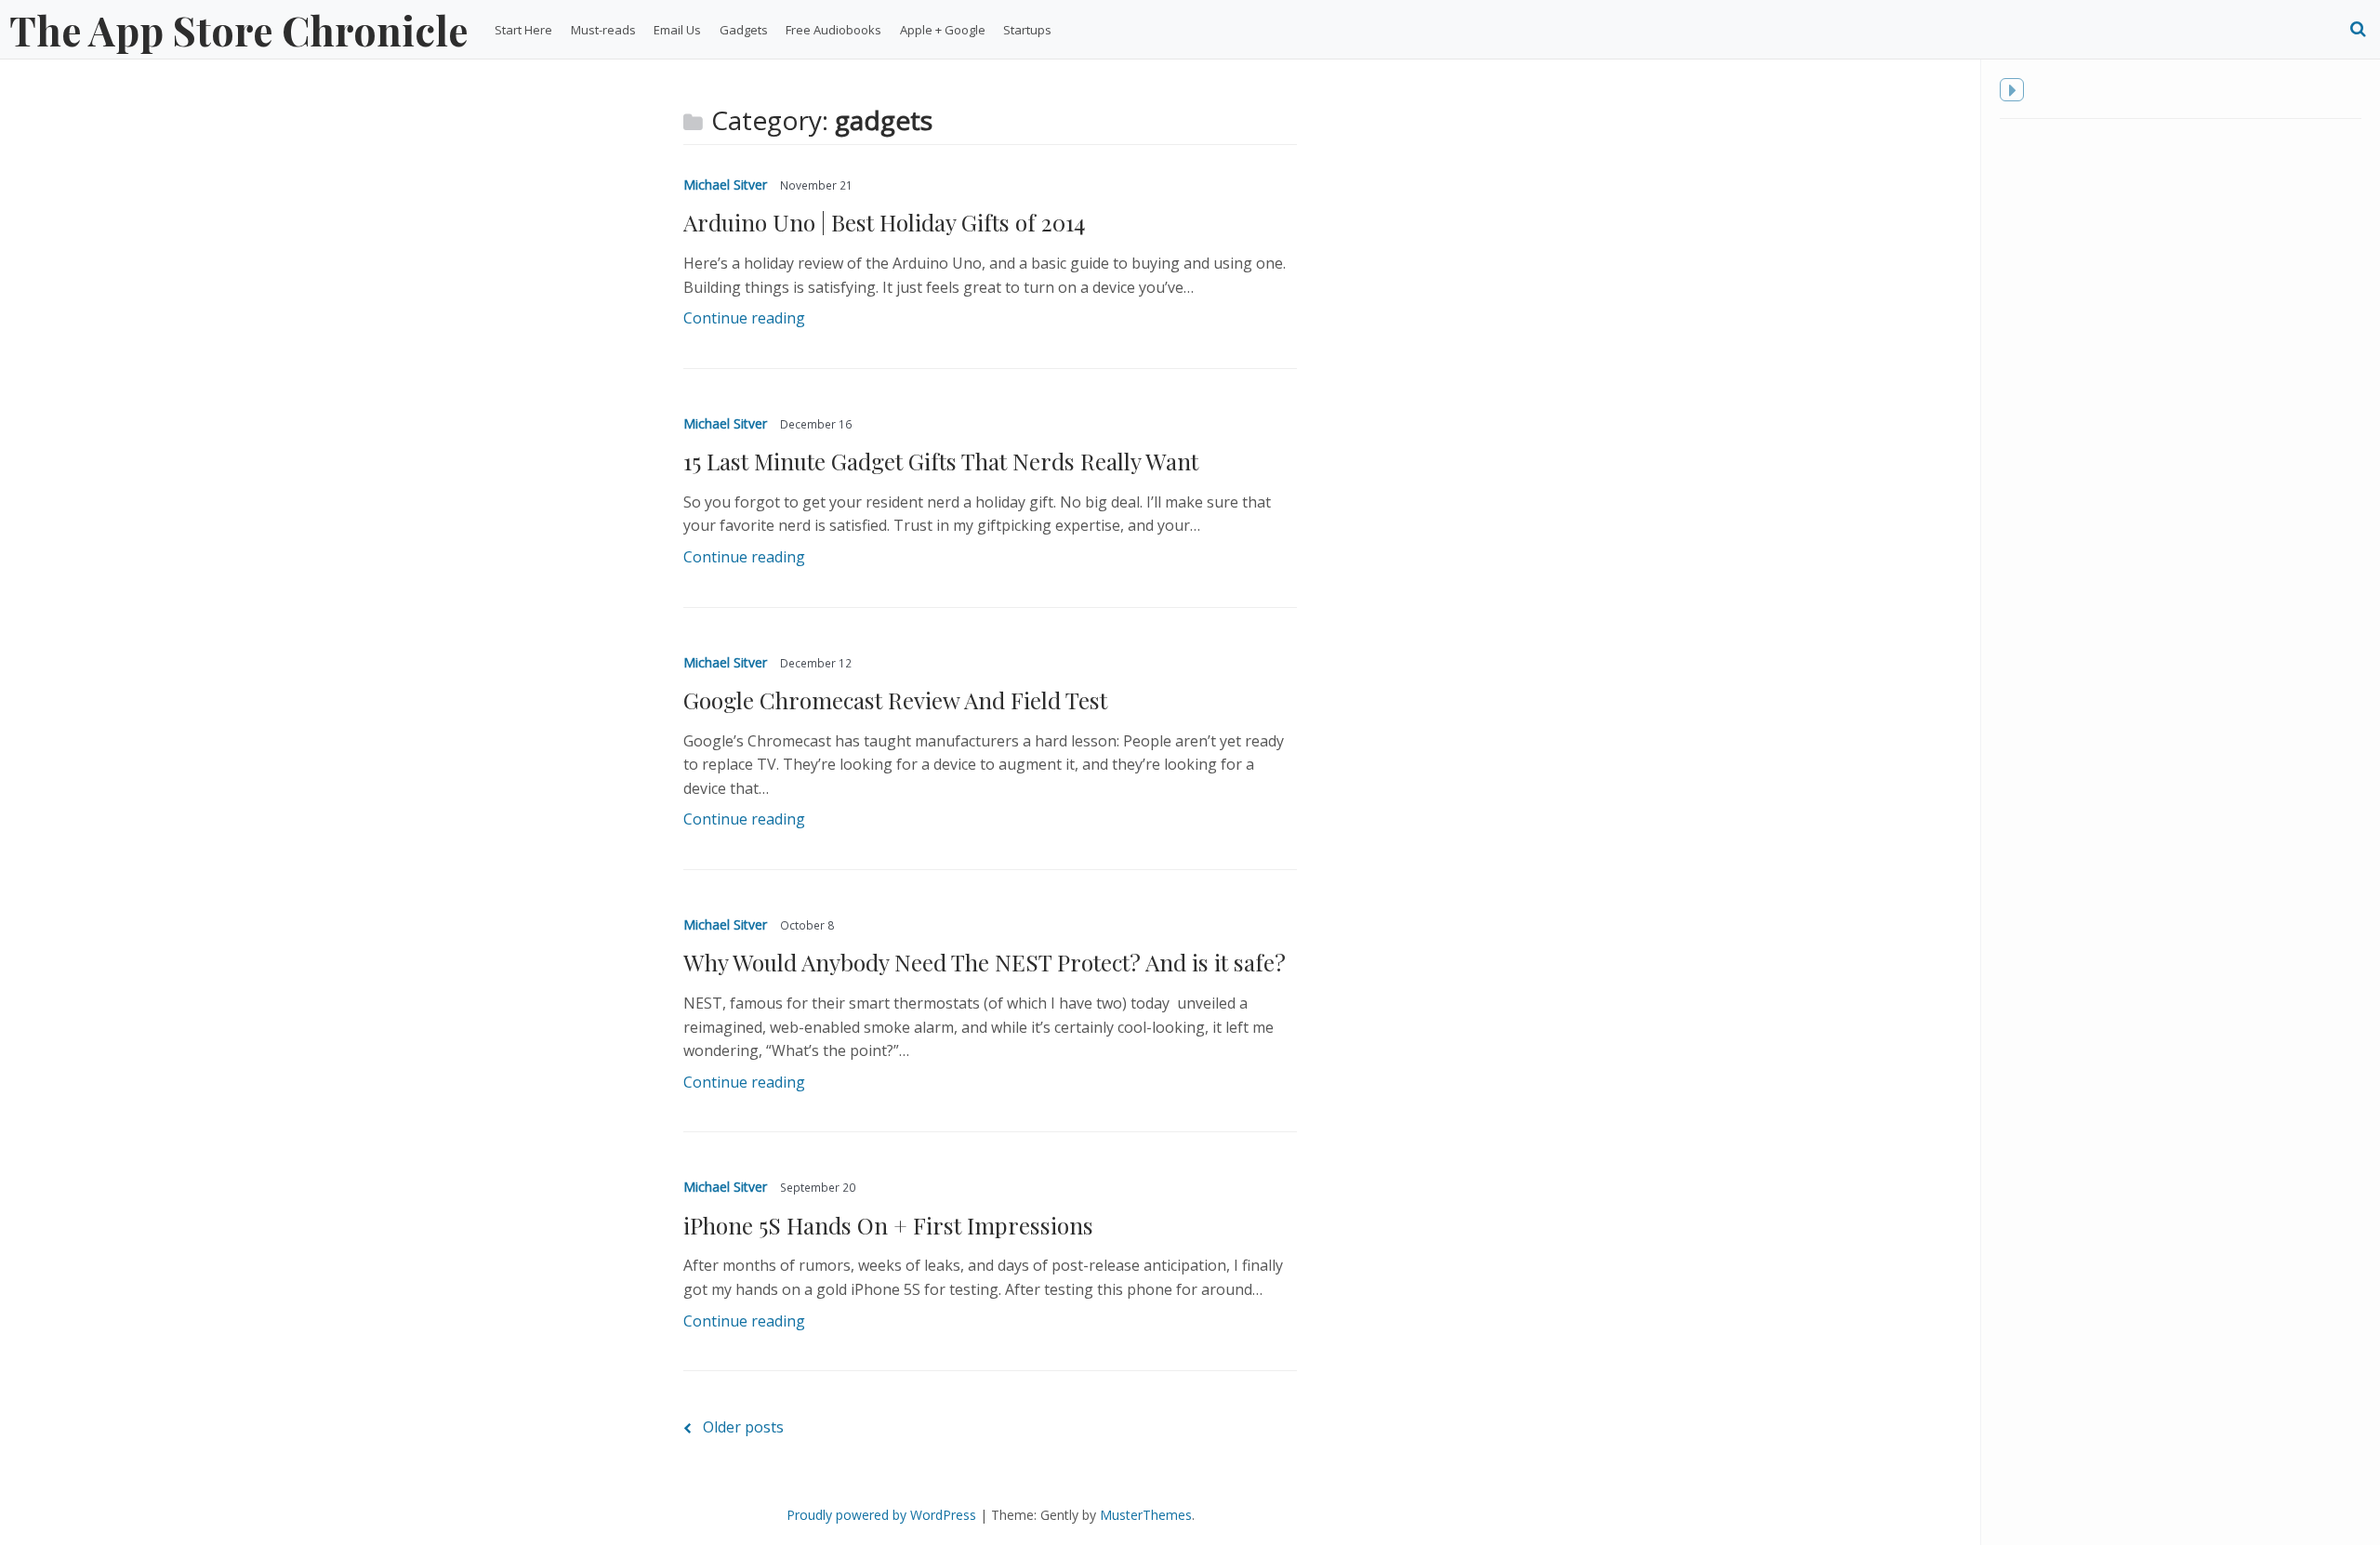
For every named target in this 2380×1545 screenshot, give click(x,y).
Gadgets (744, 30)
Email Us (677, 30)
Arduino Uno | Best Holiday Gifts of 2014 (884, 222)
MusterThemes (1146, 1515)
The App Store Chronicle (238, 30)
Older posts (743, 1427)
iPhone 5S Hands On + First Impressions (888, 1225)
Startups (1027, 30)
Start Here (523, 30)
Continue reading (744, 318)
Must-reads (603, 30)
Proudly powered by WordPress (881, 1515)
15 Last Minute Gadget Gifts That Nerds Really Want (941, 461)
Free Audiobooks (833, 30)
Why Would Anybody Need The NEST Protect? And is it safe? (985, 962)
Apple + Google (943, 30)
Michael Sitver (725, 185)
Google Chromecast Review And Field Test (895, 700)
